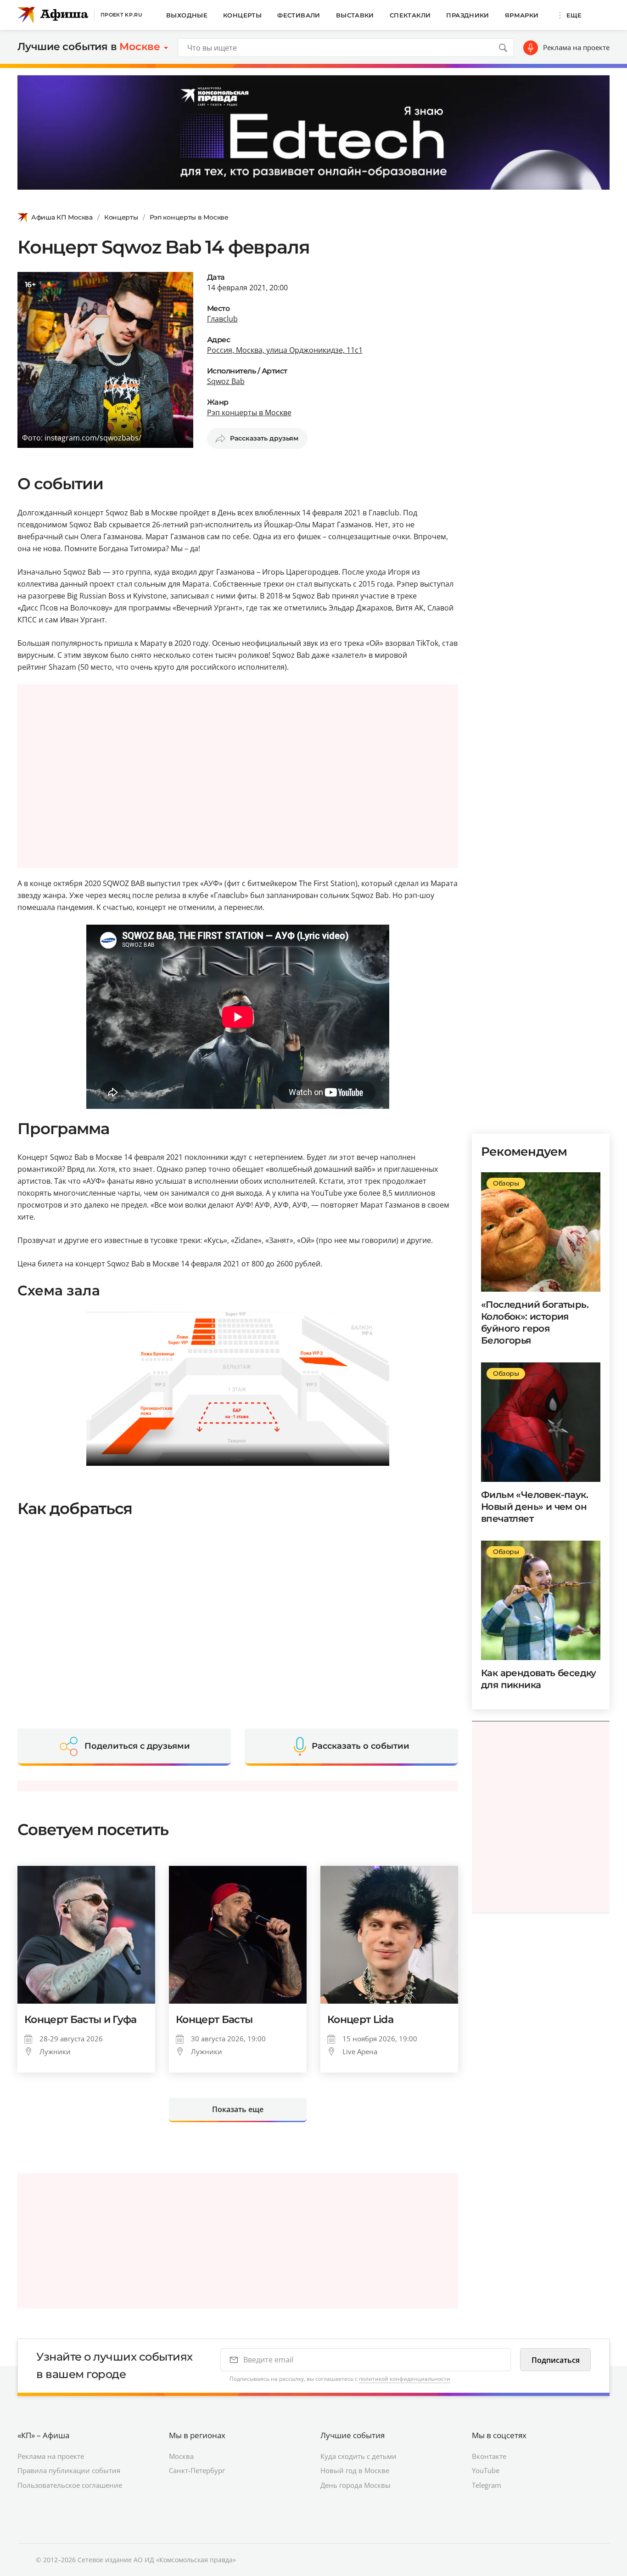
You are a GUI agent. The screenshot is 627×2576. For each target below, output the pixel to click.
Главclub (222, 319)
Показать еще (238, 2109)
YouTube (486, 2470)
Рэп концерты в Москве (189, 217)
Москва (181, 2456)
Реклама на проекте (576, 47)
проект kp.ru (121, 15)
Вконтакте (489, 2456)
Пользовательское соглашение (70, 2485)
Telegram (487, 2485)
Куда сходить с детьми (358, 2456)
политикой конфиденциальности (405, 2379)
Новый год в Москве (355, 2470)
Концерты (242, 15)
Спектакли (410, 15)
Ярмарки (522, 15)
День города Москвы (355, 2485)
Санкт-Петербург (197, 2470)
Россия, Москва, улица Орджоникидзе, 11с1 (285, 350)
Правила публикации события (69, 2470)
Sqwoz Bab (226, 381)
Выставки (355, 15)
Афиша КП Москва (62, 217)
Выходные (187, 15)
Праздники (468, 15)
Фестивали (299, 15)
